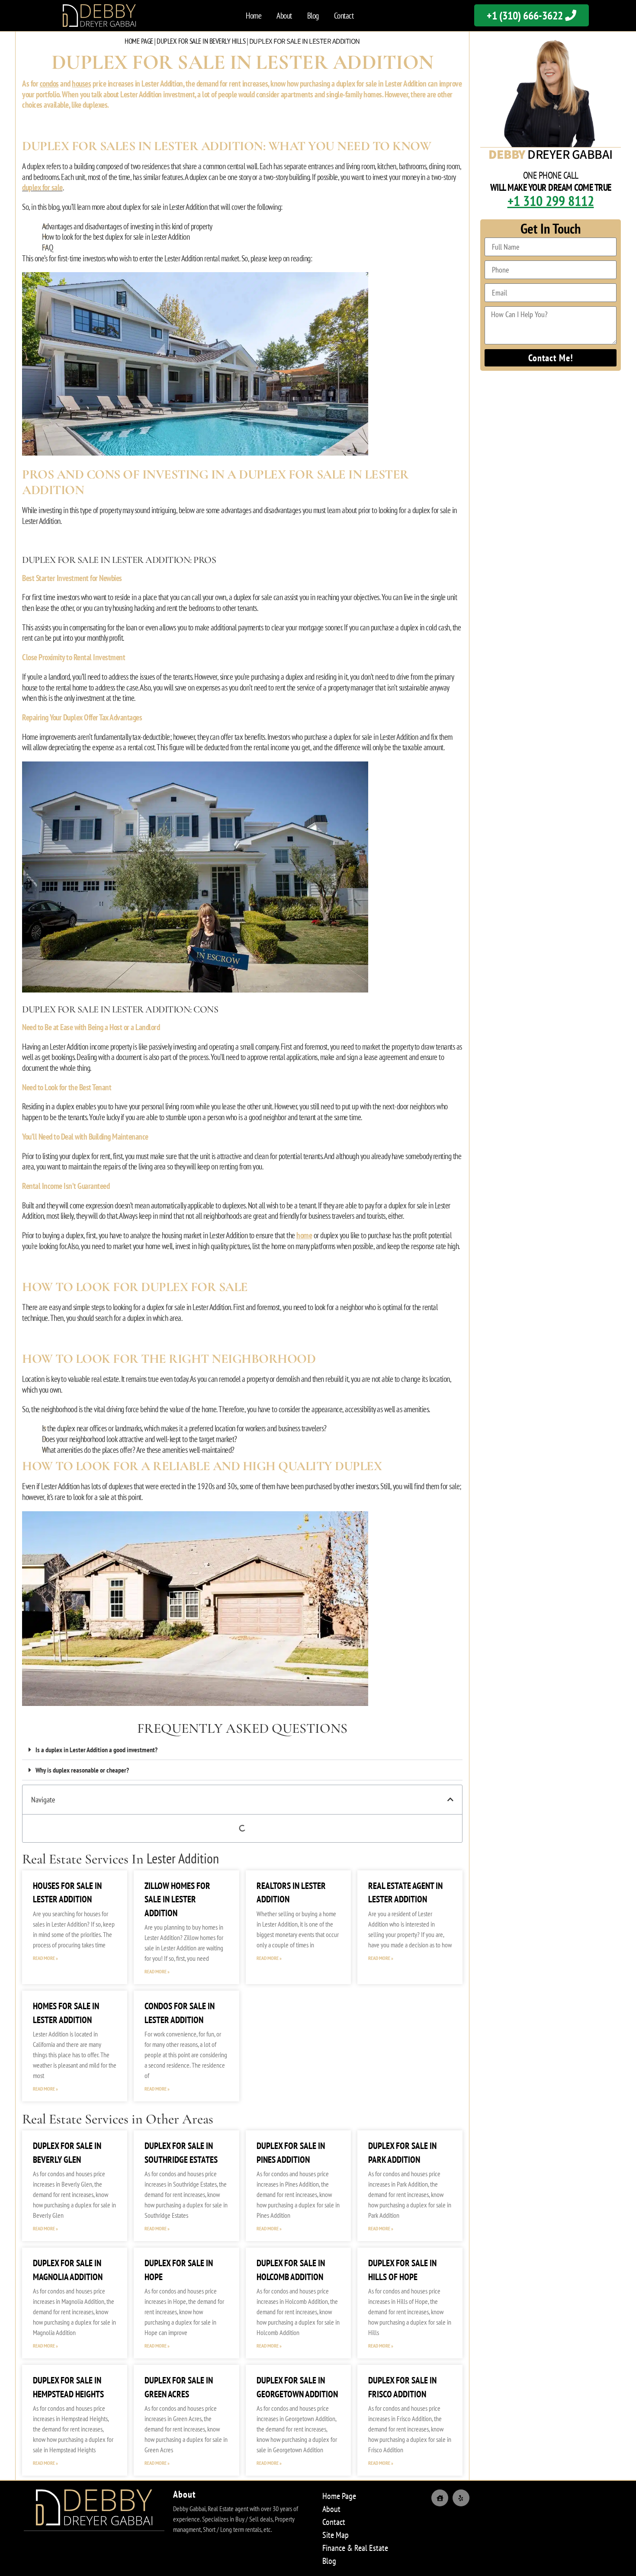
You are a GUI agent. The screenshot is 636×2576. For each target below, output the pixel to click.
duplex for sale (42, 187)
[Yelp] (461, 2498)
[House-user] (440, 2498)
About (284, 16)
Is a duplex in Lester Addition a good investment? (96, 1750)
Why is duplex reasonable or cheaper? (82, 1770)
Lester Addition (183, 1858)
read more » (45, 1958)
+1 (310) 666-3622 (526, 15)
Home (254, 16)
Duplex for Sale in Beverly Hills (201, 41)
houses (81, 84)
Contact (344, 16)
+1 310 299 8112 (551, 201)
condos (49, 84)
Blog (313, 16)
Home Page (139, 41)
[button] (242, 1750)
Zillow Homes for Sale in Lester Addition (177, 1899)
